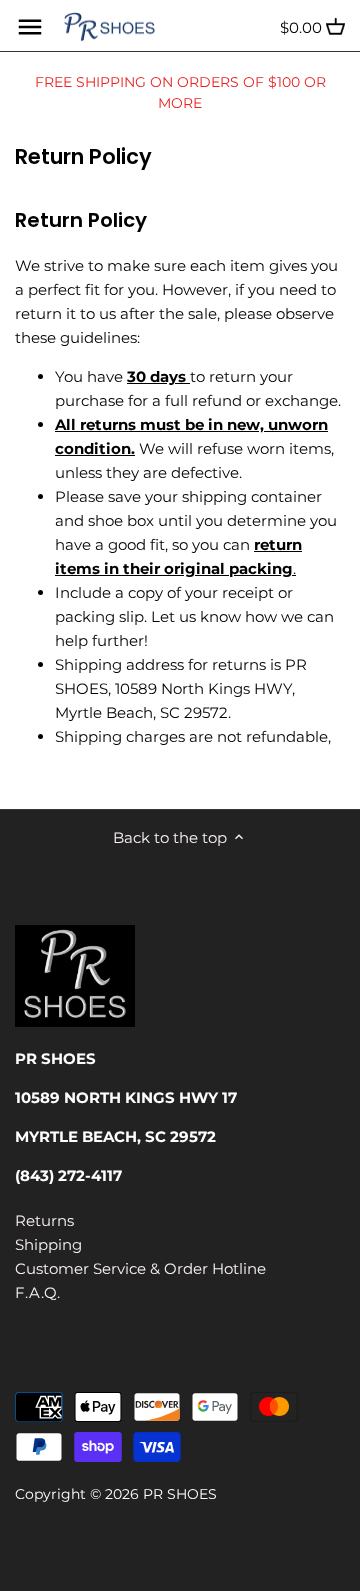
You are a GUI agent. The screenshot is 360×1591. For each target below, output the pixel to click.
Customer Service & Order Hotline (140, 1268)
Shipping (48, 1244)
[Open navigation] (30, 27)
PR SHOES (180, 1494)
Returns (44, 1220)
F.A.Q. (37, 1292)
